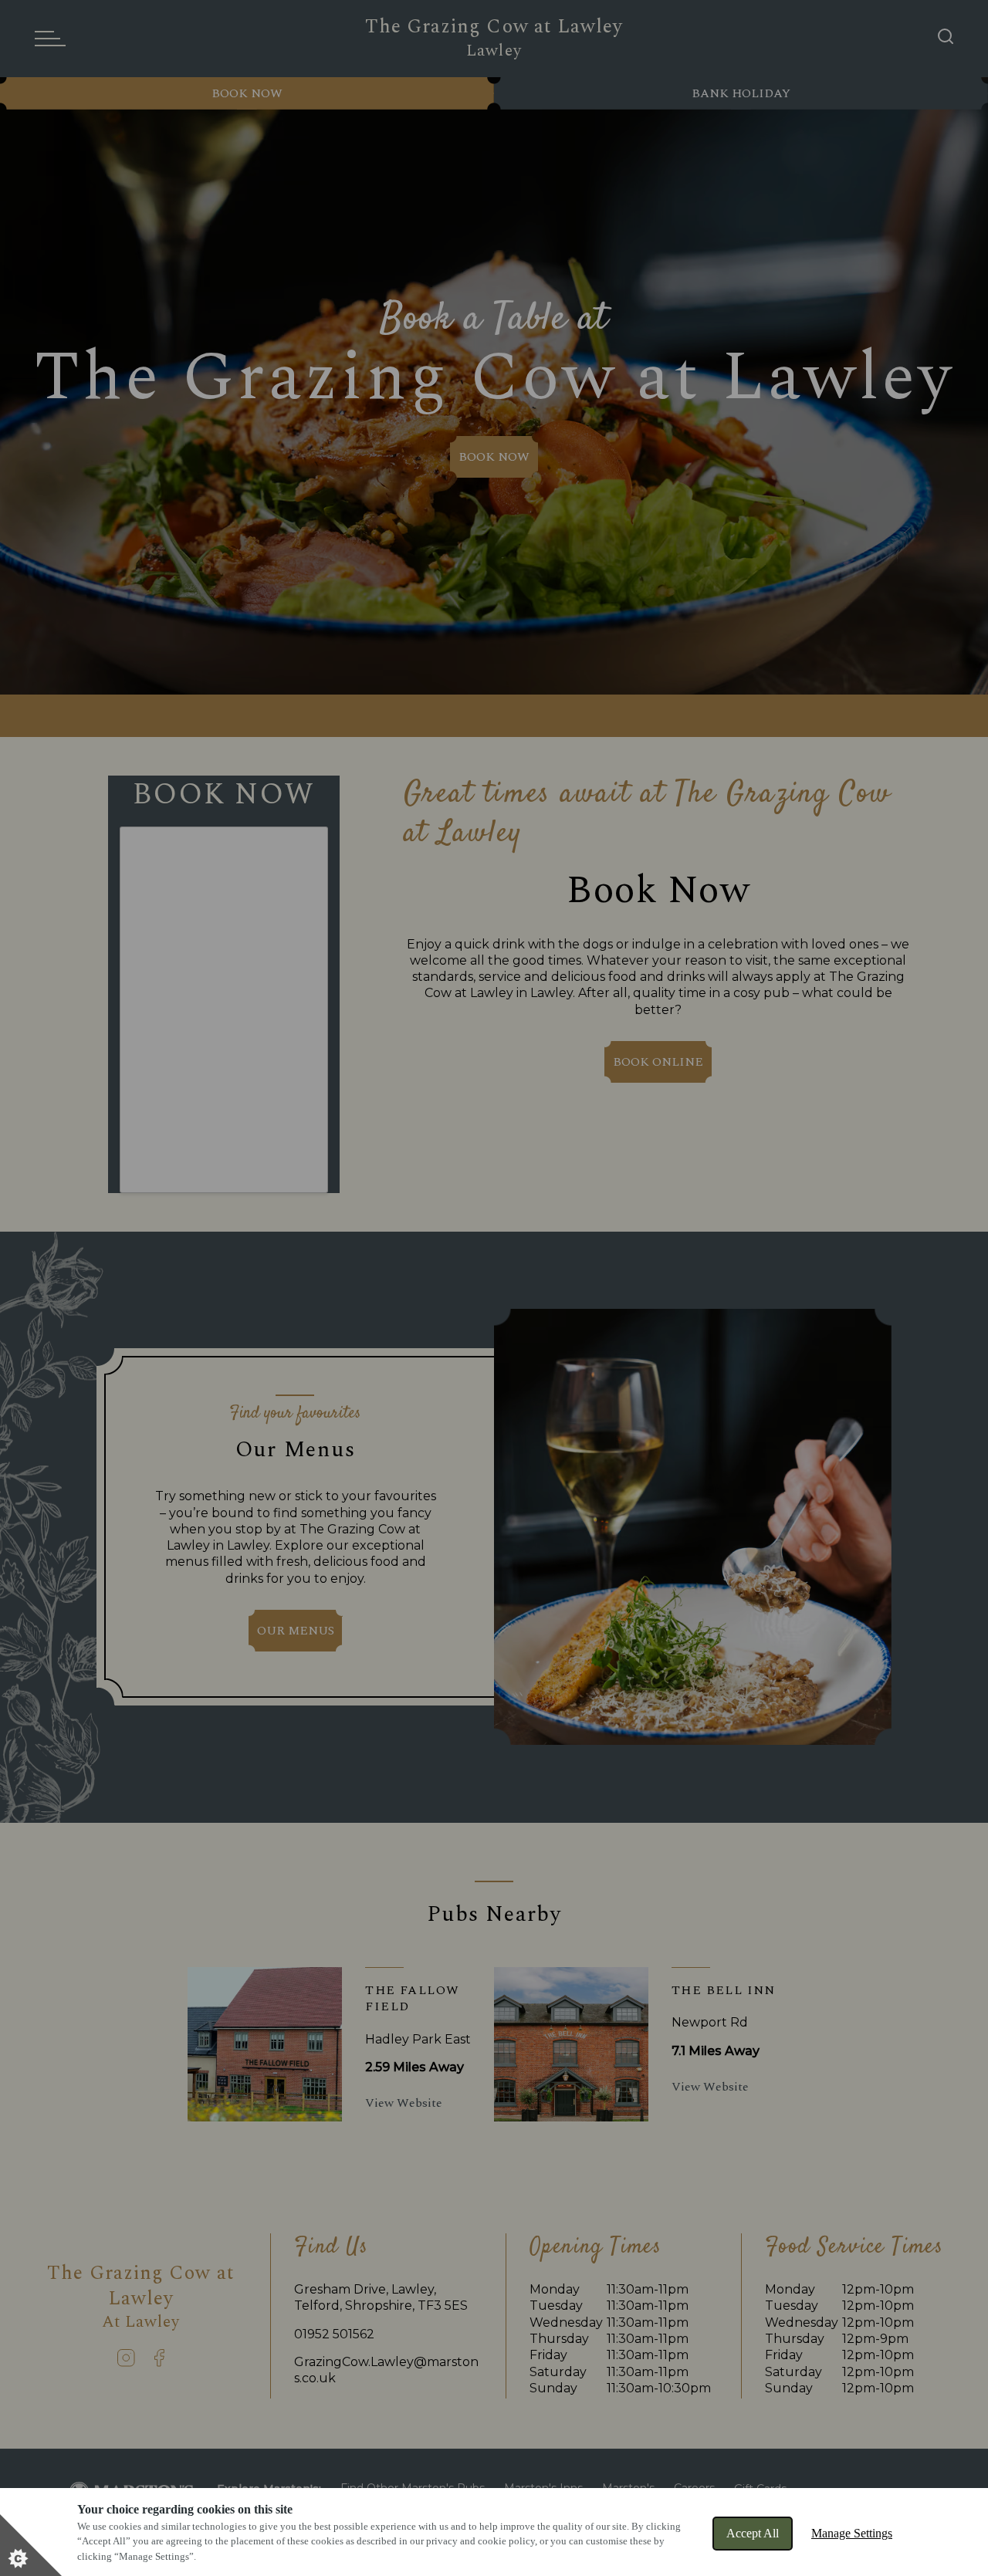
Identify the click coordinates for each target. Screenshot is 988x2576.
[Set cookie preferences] (31, 2545)
